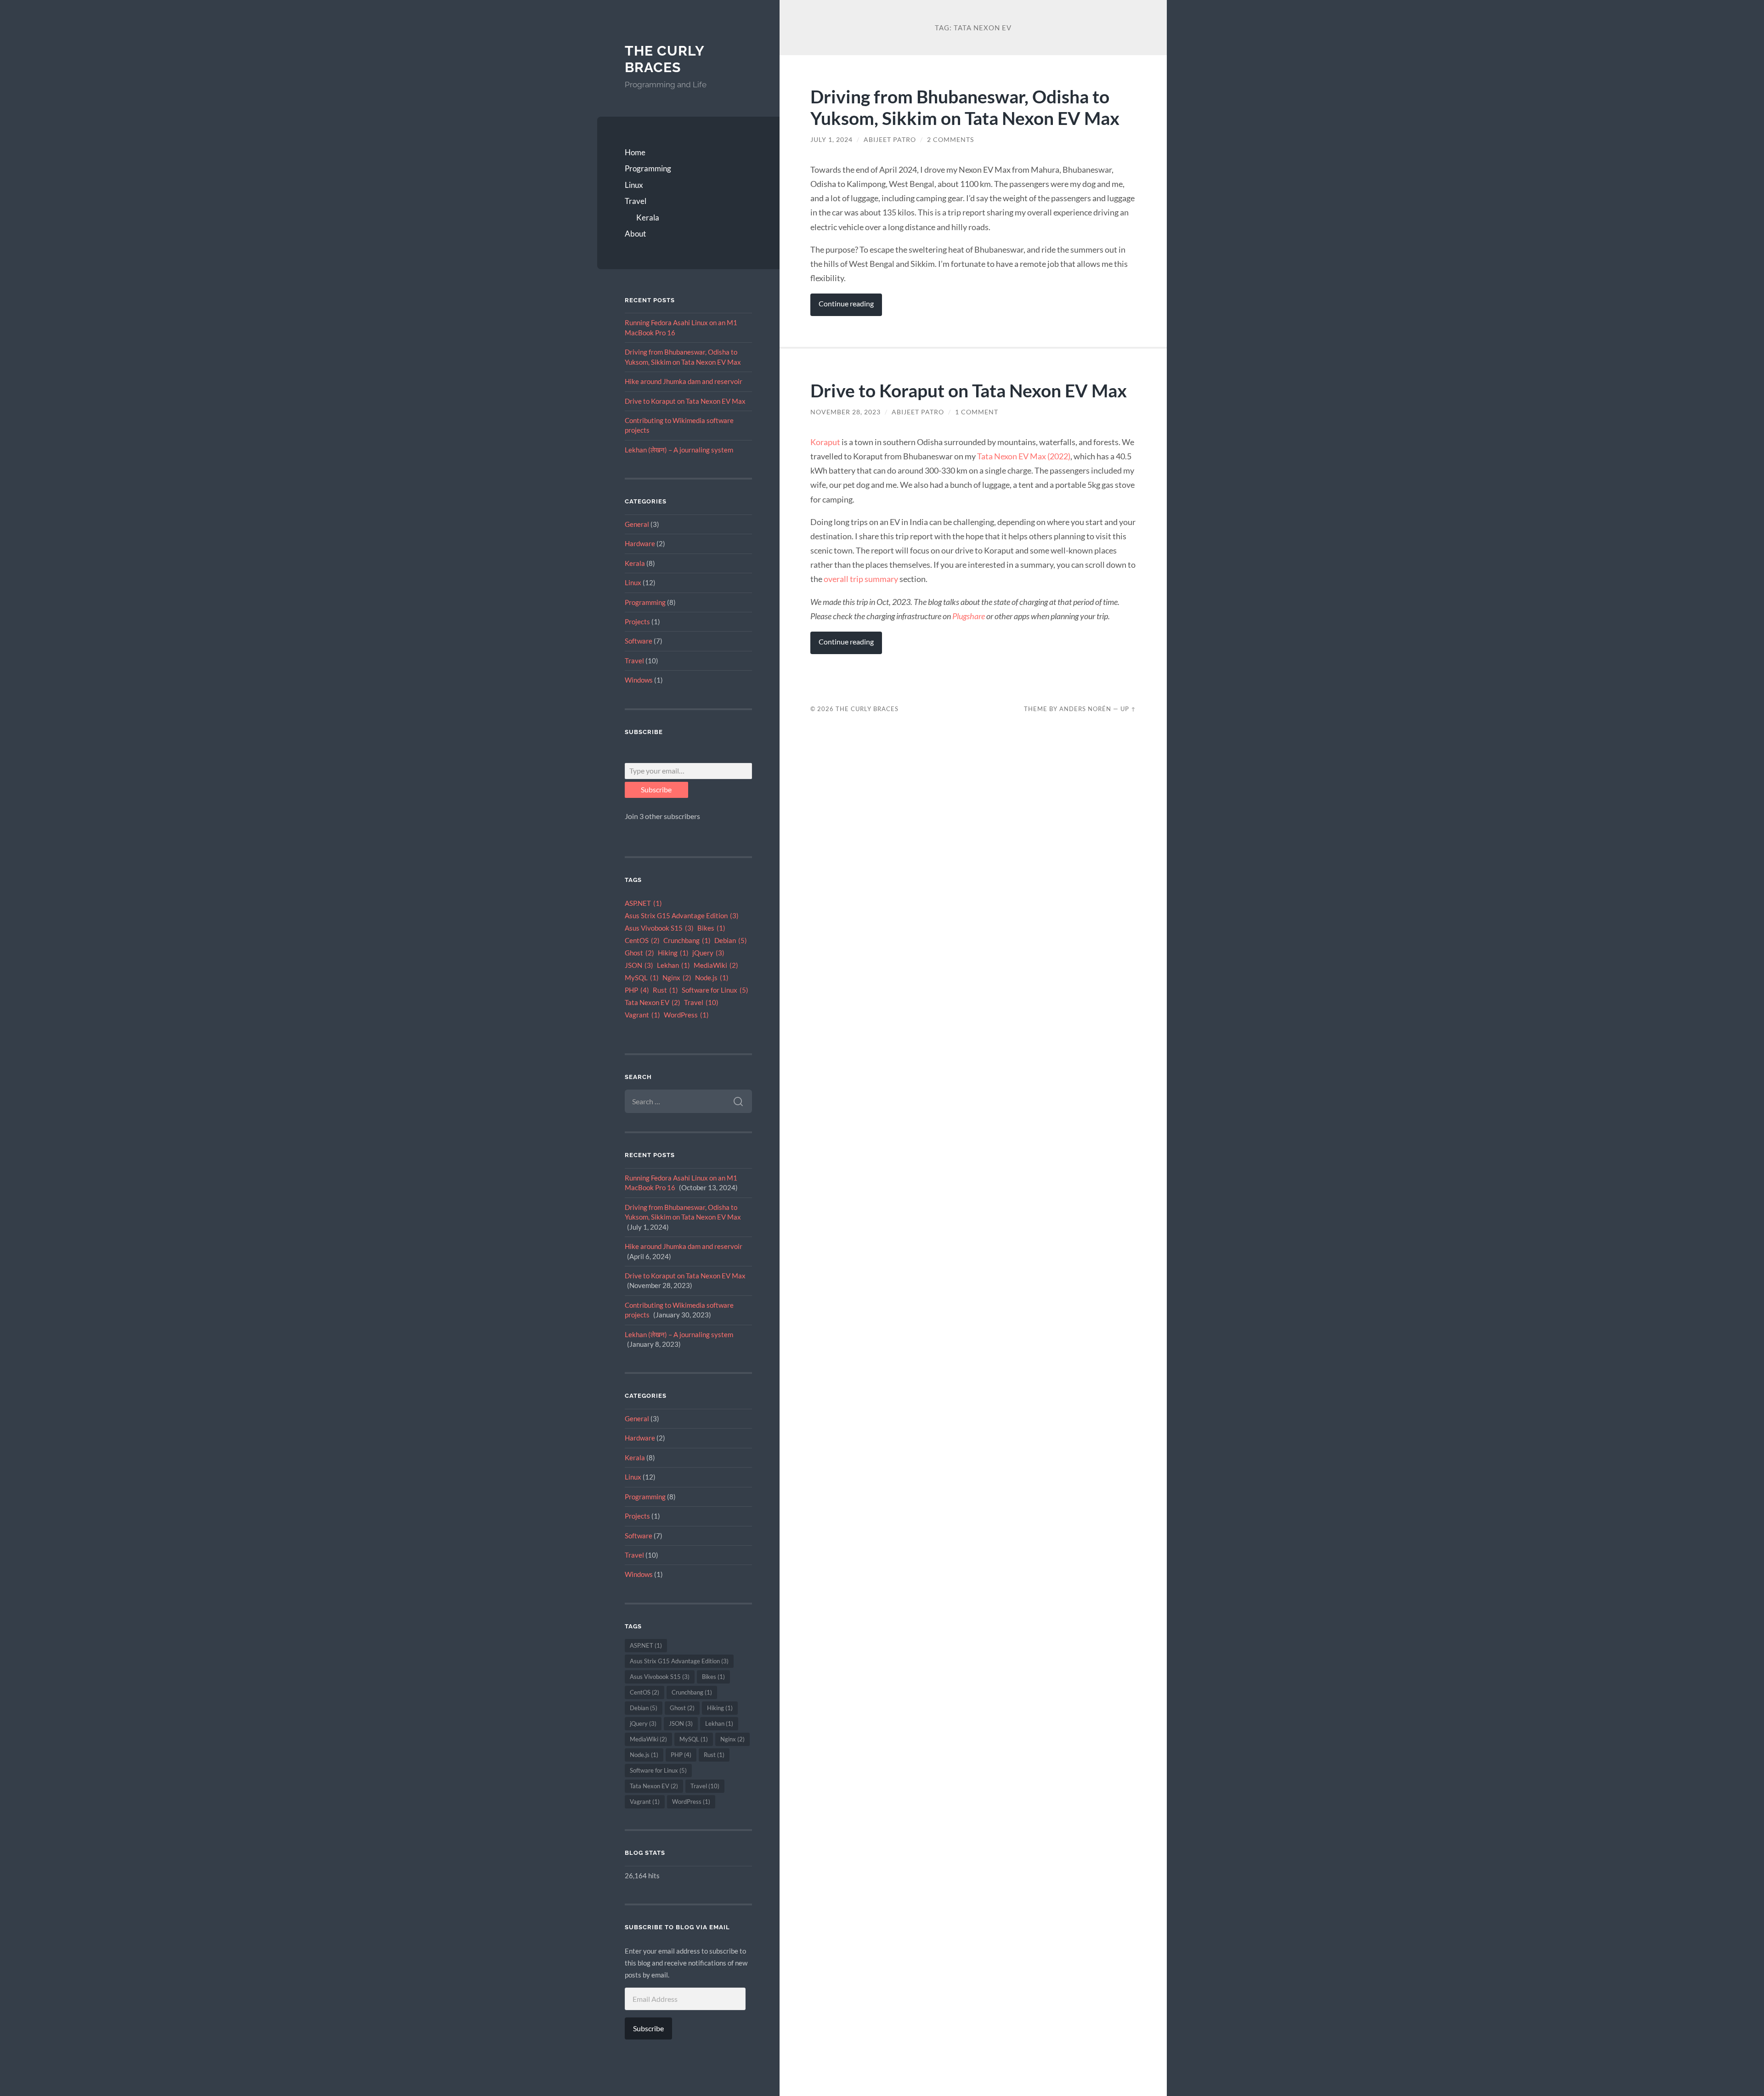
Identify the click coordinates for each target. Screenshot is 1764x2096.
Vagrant (642, 1015)
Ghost (639, 953)
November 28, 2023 (845, 412)
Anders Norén (1085, 709)
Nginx (677, 978)
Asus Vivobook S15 (659, 928)
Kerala (648, 218)
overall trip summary (861, 579)
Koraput (825, 442)
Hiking (673, 953)
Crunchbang (687, 941)
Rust (665, 990)
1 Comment (977, 412)
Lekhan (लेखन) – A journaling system (679, 450)
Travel (636, 201)
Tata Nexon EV (653, 1003)
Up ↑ (1128, 709)
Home (635, 152)
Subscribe (656, 789)
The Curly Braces (664, 59)
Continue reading (846, 304)
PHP (637, 990)
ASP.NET (643, 903)
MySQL (642, 978)
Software (639, 641)
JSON (639, 965)
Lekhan (673, 965)
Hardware (640, 543)
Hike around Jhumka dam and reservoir (684, 381)
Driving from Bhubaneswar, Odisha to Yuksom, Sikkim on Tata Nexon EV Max (965, 107)
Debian (731, 941)
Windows (639, 680)
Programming (648, 168)
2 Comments (950, 140)
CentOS (642, 941)
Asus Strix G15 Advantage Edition (682, 916)
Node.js (712, 978)
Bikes (711, 928)
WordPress (686, 1015)
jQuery (708, 953)
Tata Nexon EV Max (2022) (1024, 456)
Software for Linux (715, 990)
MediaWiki (716, 965)
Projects (637, 621)
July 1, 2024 (831, 140)
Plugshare (969, 616)
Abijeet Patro (890, 140)
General (637, 524)
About (635, 234)
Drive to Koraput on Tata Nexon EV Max (685, 401)
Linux (634, 185)
